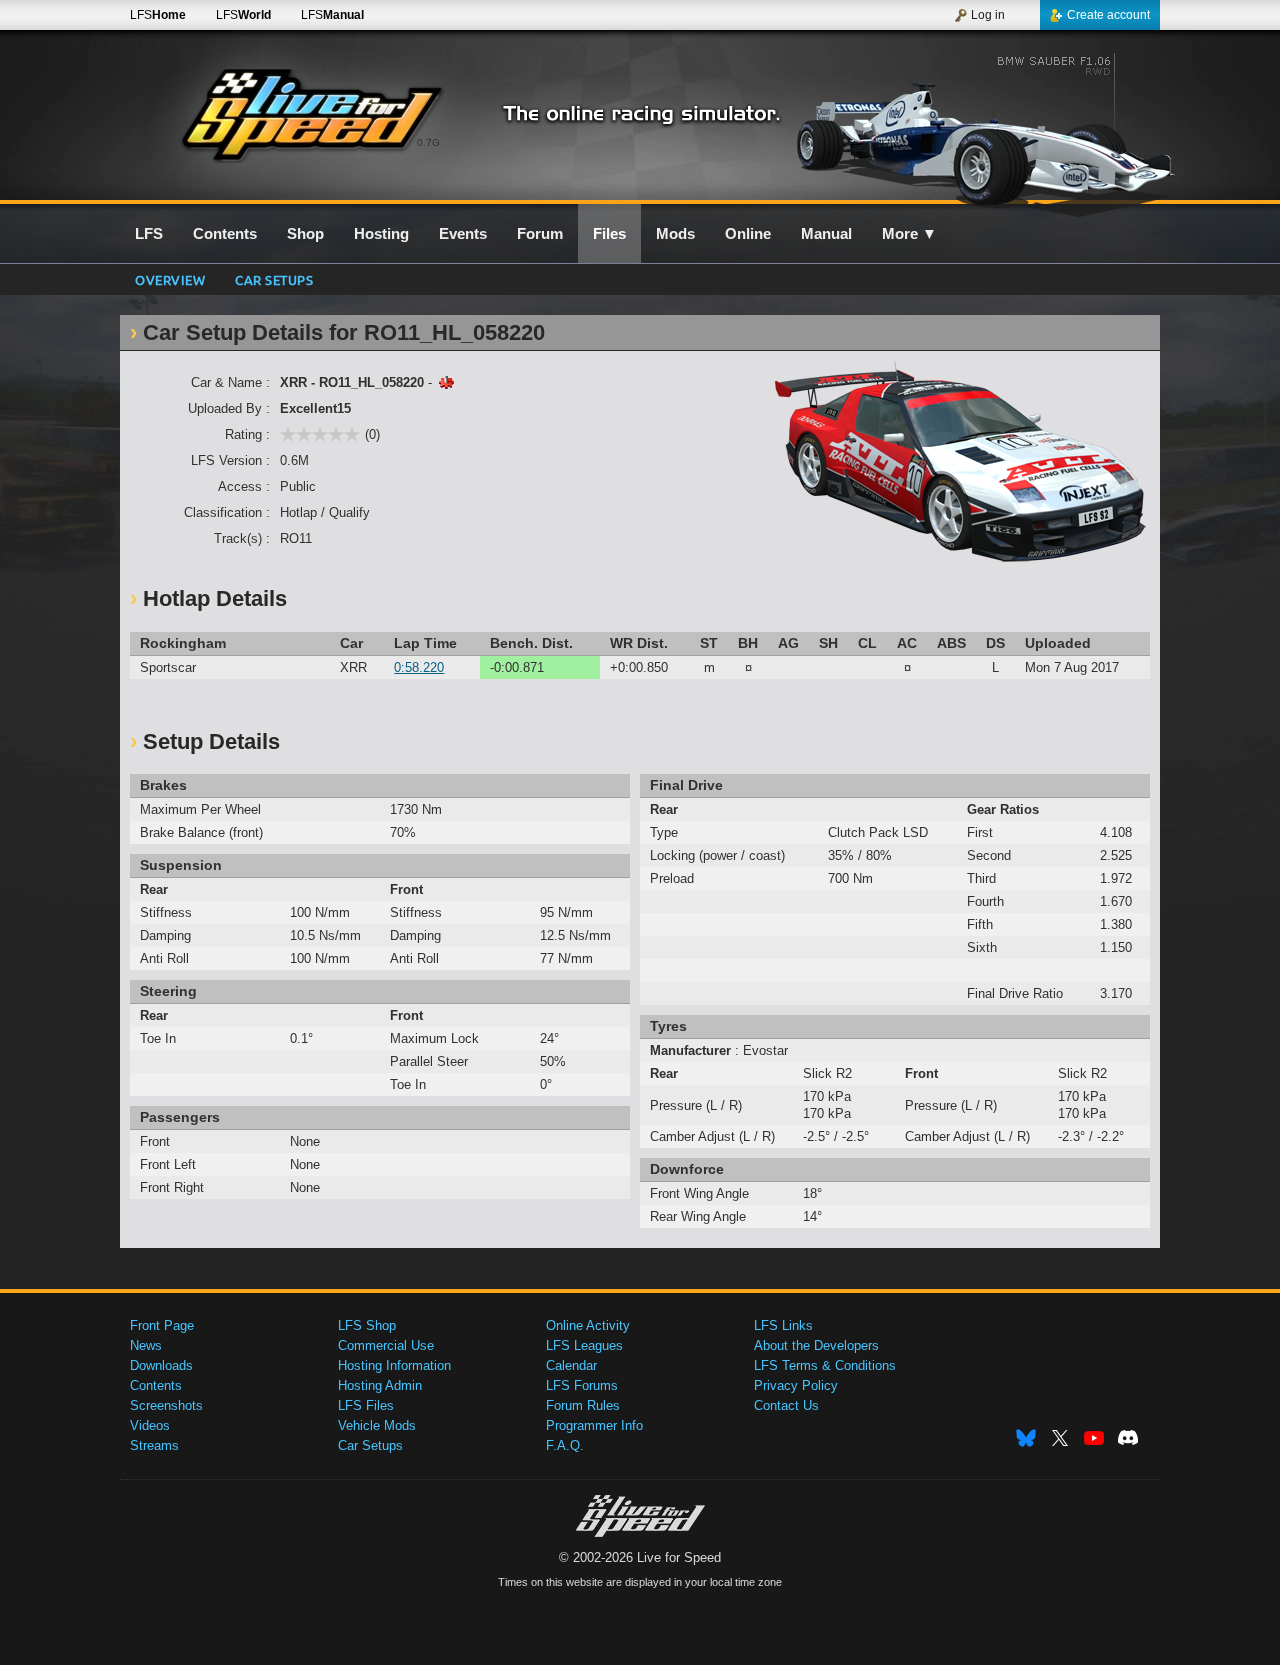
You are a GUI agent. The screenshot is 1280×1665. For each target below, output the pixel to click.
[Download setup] (446, 382)
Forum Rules (583, 1405)
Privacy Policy (796, 1385)
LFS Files (366, 1405)
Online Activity (588, 1325)
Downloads (161, 1365)
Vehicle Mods (377, 1425)
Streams (154, 1445)
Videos (150, 1425)
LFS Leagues (584, 1345)
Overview (170, 279)
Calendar (571, 1365)
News (146, 1345)
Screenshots (166, 1405)
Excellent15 (315, 408)
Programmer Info (594, 1425)
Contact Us (786, 1405)
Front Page (162, 1325)
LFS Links (783, 1325)
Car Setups (370, 1445)
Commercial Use (386, 1345)
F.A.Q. (565, 1445)
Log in (988, 15)
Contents (156, 1385)
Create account (1108, 15)
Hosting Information (394, 1365)
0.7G (428, 142)
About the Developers (816, 1345)
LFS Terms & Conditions (825, 1365)
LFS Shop (367, 1325)
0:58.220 (419, 667)
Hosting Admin (380, 1385)
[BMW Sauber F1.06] (988, 127)
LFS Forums (582, 1385)
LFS (158, 15)
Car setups (274, 279)
